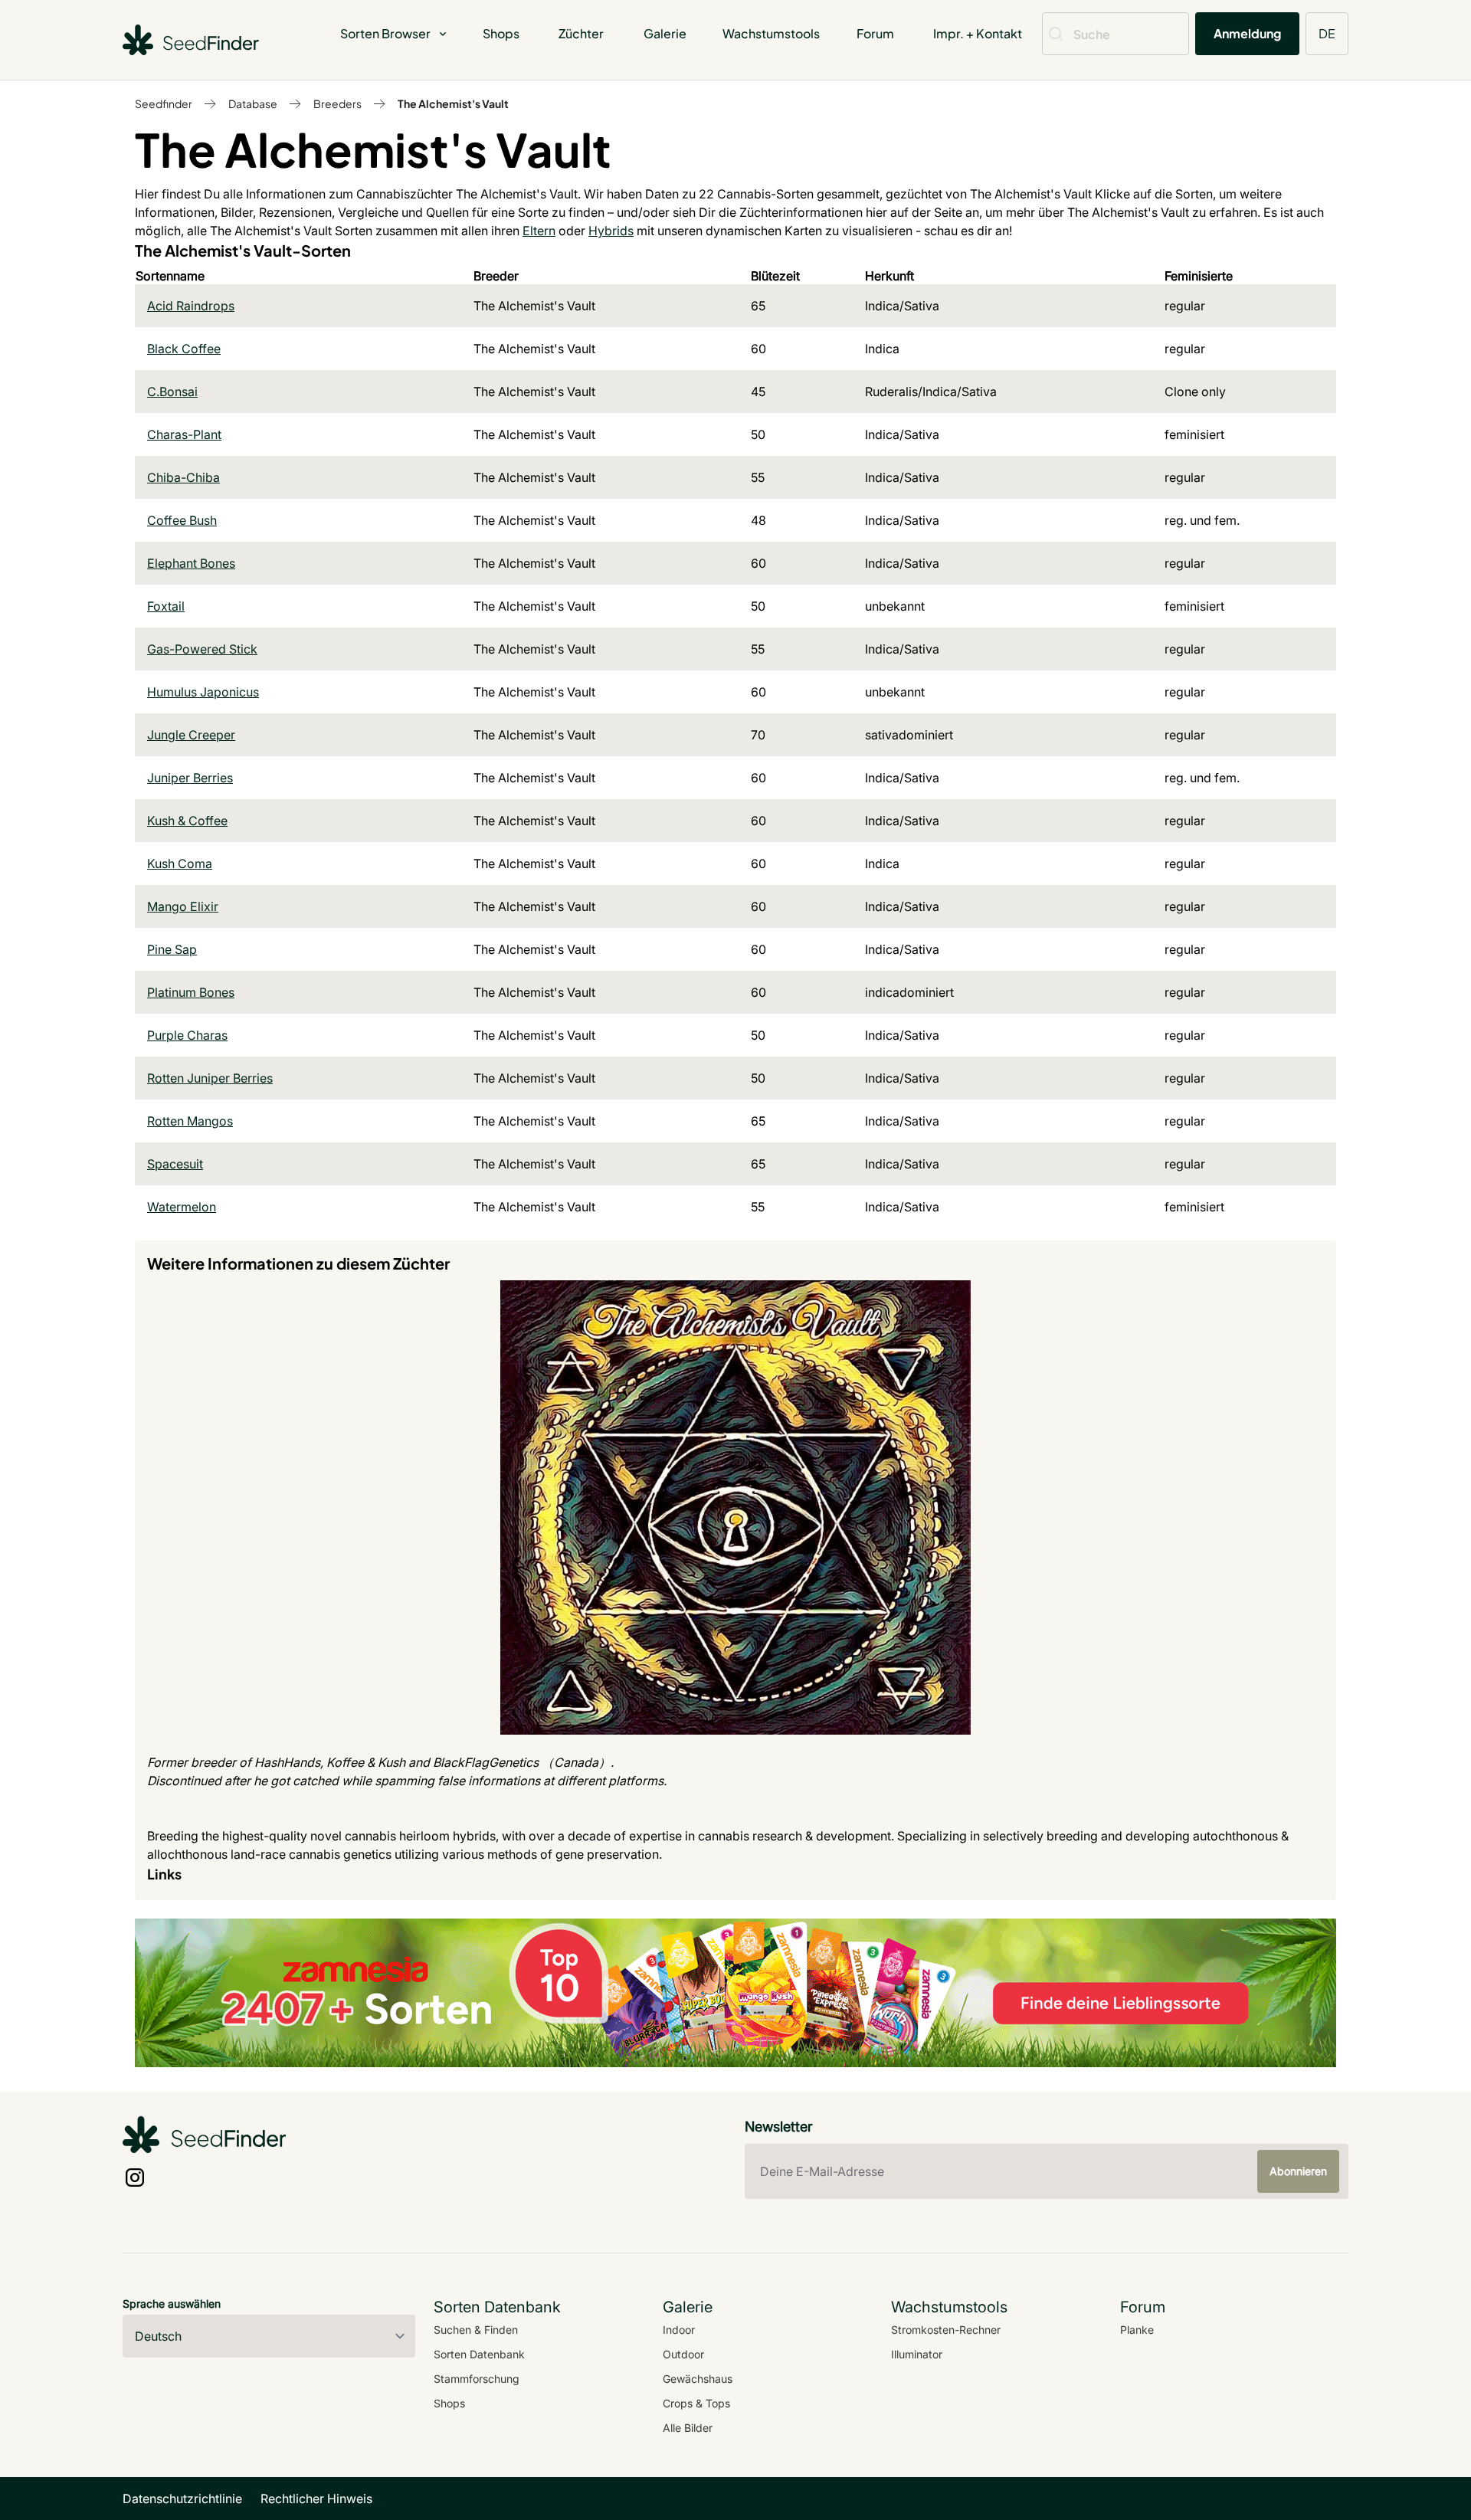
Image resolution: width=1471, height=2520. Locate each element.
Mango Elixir (183, 906)
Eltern (539, 231)
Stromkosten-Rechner (946, 2330)
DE (1327, 33)
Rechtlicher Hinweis (316, 2499)
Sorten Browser (385, 33)
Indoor (679, 2330)
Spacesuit (175, 1164)
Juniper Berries (190, 778)
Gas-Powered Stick (202, 649)
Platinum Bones (191, 992)
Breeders (337, 103)
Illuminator (917, 2354)
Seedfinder (164, 103)
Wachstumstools (771, 33)
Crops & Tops (696, 2403)
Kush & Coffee (187, 821)
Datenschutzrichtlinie (182, 2499)
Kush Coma (180, 863)
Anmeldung (1247, 33)
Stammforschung (477, 2379)
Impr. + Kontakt (978, 33)
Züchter (581, 33)
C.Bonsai (172, 392)
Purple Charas (187, 1035)
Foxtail (166, 606)
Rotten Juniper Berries (210, 1078)
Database (253, 103)
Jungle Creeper (191, 735)
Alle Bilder (688, 2428)
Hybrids (611, 231)
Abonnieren (1298, 2171)
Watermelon (182, 1207)
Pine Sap (172, 949)
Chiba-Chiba (183, 477)
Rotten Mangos (190, 1121)
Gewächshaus (698, 2379)
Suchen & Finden (476, 2330)
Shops (501, 33)
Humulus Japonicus (203, 692)
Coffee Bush (182, 520)
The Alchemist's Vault (453, 103)
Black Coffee (184, 349)
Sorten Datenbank (479, 2354)
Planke (1137, 2330)
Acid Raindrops (191, 306)
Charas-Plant (184, 434)
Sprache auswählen (172, 2304)
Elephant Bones (191, 563)
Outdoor (683, 2354)
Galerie (665, 33)
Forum (875, 33)
